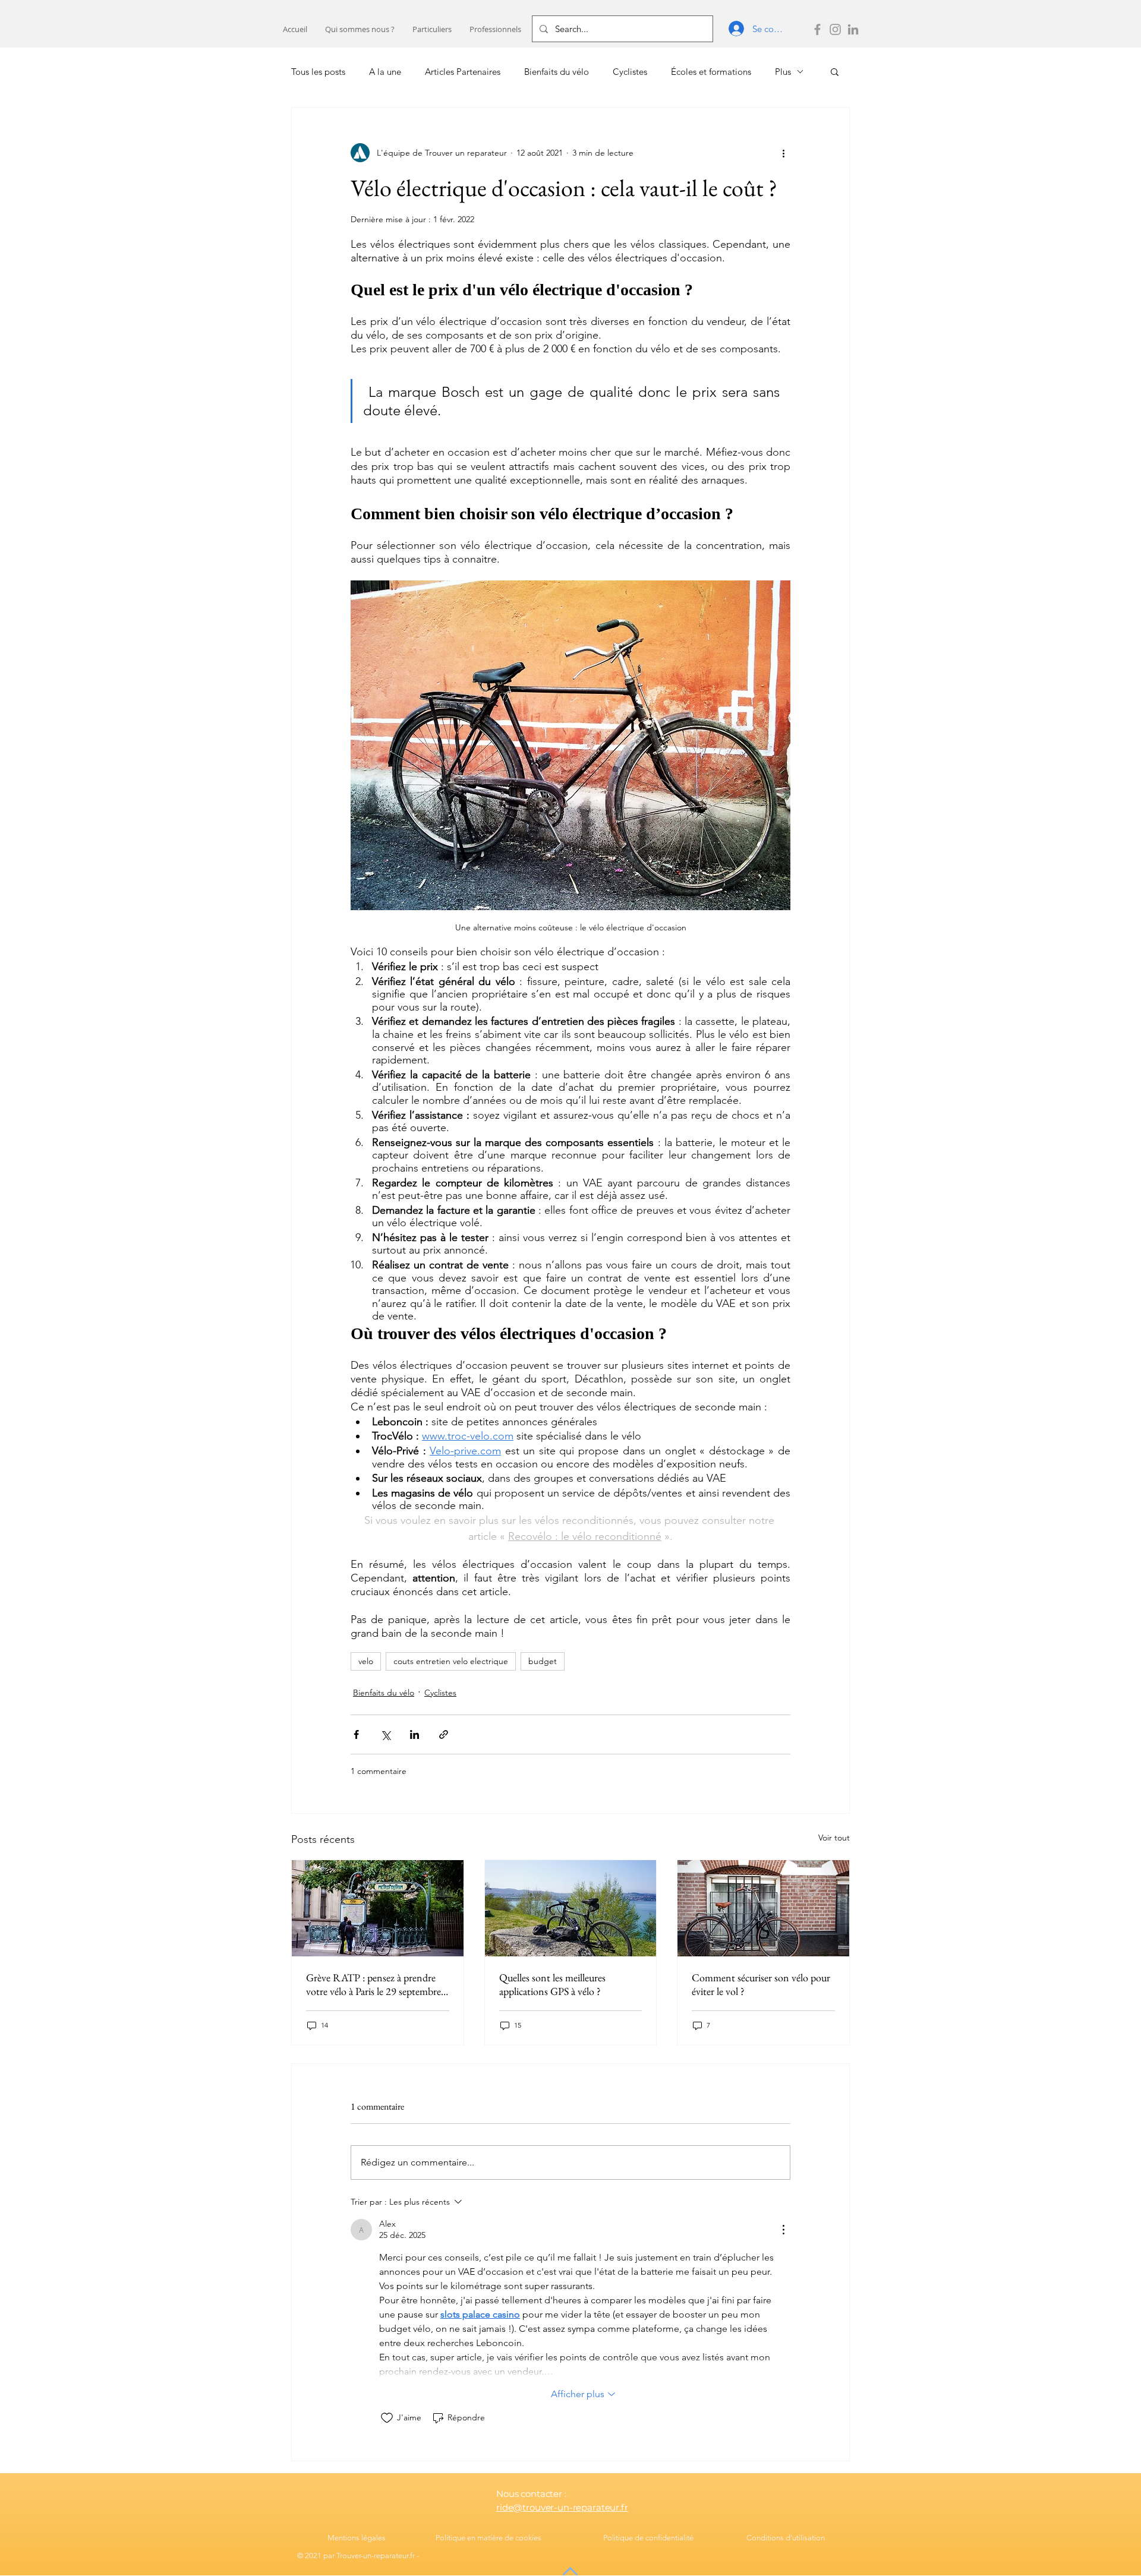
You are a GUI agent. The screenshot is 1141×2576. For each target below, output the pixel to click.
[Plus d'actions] (783, 153)
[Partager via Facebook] (356, 1734)
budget (543, 1661)
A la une (385, 72)
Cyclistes (630, 72)
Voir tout (834, 1838)
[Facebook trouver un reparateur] (817, 29)
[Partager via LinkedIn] (415, 1734)
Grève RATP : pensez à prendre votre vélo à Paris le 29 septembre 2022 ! (373, 1984)
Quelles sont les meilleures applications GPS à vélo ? (552, 1984)
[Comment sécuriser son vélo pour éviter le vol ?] (763, 1908)
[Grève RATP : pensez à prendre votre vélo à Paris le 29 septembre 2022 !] (378, 1908)
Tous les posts (318, 72)
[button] (432, 29)
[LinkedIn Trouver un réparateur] (853, 29)
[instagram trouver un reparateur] (835, 29)
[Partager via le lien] (444, 1734)
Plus (783, 72)
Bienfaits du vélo (557, 72)
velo (366, 1661)
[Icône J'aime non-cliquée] (387, 2418)
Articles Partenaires (463, 72)
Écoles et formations (711, 72)
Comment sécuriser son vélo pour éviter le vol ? (761, 1984)
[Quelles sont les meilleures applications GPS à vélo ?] (571, 1908)
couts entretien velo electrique (451, 1661)
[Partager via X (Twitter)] (385, 1734)
